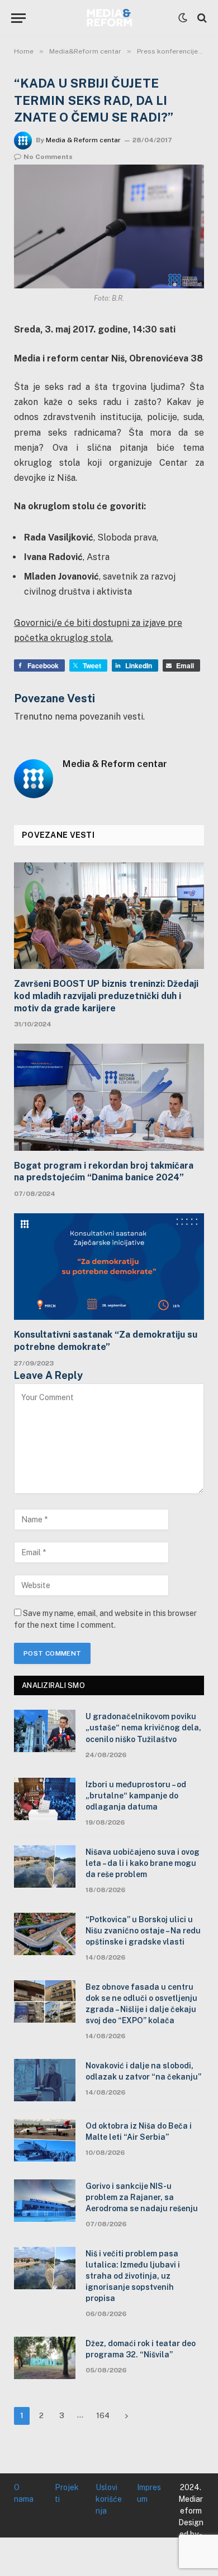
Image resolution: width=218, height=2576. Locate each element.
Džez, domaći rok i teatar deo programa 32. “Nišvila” (141, 2349)
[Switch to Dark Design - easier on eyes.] (183, 18)
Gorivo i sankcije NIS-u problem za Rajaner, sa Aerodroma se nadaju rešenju (142, 2197)
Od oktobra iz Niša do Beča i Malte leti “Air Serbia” (139, 2131)
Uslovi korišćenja (109, 2499)
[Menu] (18, 18)
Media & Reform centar (83, 140)
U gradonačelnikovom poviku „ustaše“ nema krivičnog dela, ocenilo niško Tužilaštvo (143, 1728)
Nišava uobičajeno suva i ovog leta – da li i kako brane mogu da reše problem (143, 1863)
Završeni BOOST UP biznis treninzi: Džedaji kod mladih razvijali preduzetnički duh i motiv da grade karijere (106, 996)
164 (103, 2416)
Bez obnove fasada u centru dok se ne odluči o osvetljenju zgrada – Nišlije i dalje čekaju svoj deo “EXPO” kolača (141, 2004)
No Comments (48, 157)
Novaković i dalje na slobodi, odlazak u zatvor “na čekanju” (143, 2071)
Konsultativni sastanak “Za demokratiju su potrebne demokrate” (106, 1341)
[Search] (201, 18)
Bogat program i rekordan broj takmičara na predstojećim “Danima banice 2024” (104, 1172)
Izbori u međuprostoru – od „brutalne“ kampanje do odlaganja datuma (136, 1796)
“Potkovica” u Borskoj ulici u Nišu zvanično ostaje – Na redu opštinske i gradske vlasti (143, 1931)
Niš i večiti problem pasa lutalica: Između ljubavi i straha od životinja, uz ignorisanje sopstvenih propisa (133, 2276)
